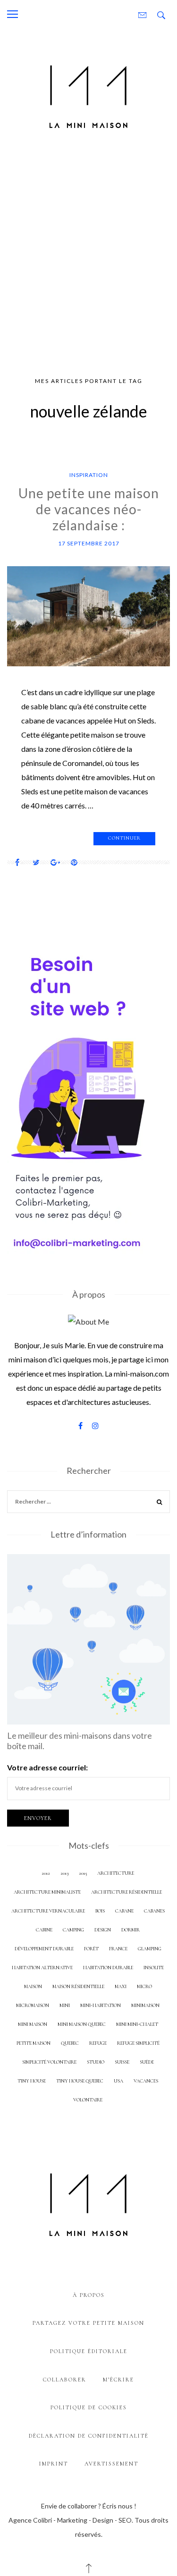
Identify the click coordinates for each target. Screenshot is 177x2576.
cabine (44, 1930)
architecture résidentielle (126, 1892)
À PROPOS (89, 2295)
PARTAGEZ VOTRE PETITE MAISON (88, 2323)
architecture (116, 1873)
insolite (154, 1968)
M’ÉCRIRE (118, 2380)
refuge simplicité (138, 2043)
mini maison (33, 2024)
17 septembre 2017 (89, 543)
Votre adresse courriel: (47, 1767)
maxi (121, 1986)
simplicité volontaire (49, 2062)
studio (96, 2062)
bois (100, 1911)
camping (73, 1930)
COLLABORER (65, 2380)
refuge (98, 2043)
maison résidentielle (78, 1986)
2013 (64, 1873)
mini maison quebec (82, 2024)
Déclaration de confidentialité (89, 2436)
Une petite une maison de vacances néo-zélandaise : (89, 509)
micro (144, 1986)
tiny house (32, 2081)
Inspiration (89, 475)
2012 (46, 1873)
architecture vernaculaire (48, 1911)
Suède (147, 2062)
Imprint (54, 2464)
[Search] (160, 1503)
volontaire (88, 2100)
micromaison (33, 2005)
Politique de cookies (89, 2407)
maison (33, 1986)
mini (65, 2005)
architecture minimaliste (47, 1892)
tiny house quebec (80, 2081)
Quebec (70, 2043)
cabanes (154, 1911)
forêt (91, 1949)
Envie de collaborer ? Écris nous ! (89, 2506)
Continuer (124, 838)
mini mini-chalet (137, 2024)
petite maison (34, 2043)
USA (118, 2081)
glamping (150, 1949)
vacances (146, 2081)
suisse (122, 2062)
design (103, 1930)
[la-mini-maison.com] (88, 95)
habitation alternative (42, 1968)
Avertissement (111, 2464)
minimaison (145, 2005)
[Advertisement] (88, 257)
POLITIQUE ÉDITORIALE (89, 2351)
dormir (131, 1930)
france (118, 1949)
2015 (83, 1873)
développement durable (44, 1949)
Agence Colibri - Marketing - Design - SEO (70, 2520)
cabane (124, 1911)
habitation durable (108, 1968)
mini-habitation (101, 2005)
